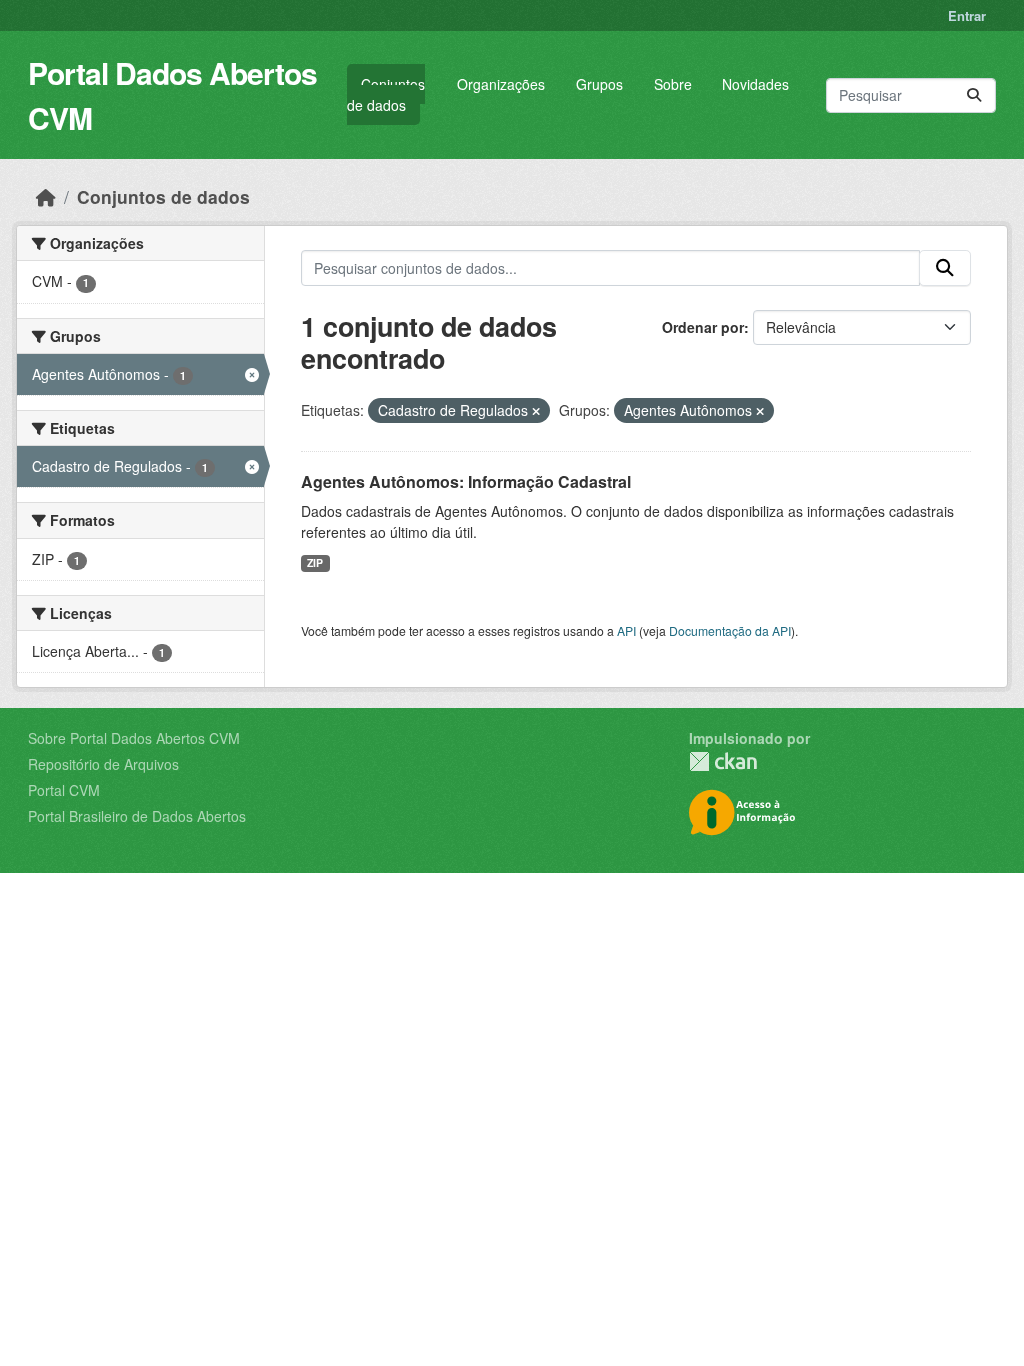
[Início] (46, 196)
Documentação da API (730, 630)
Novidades (755, 84)
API (626, 630)
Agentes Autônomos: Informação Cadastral (466, 481)
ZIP (315, 562)
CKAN (723, 761)
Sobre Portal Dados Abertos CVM (134, 738)
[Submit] (974, 95)
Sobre (673, 84)
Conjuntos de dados (386, 94)
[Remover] (536, 411)
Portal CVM (64, 790)
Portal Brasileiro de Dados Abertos (137, 816)
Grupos (599, 84)
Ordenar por (703, 327)
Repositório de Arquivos (103, 764)
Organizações (501, 84)
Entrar (967, 15)
